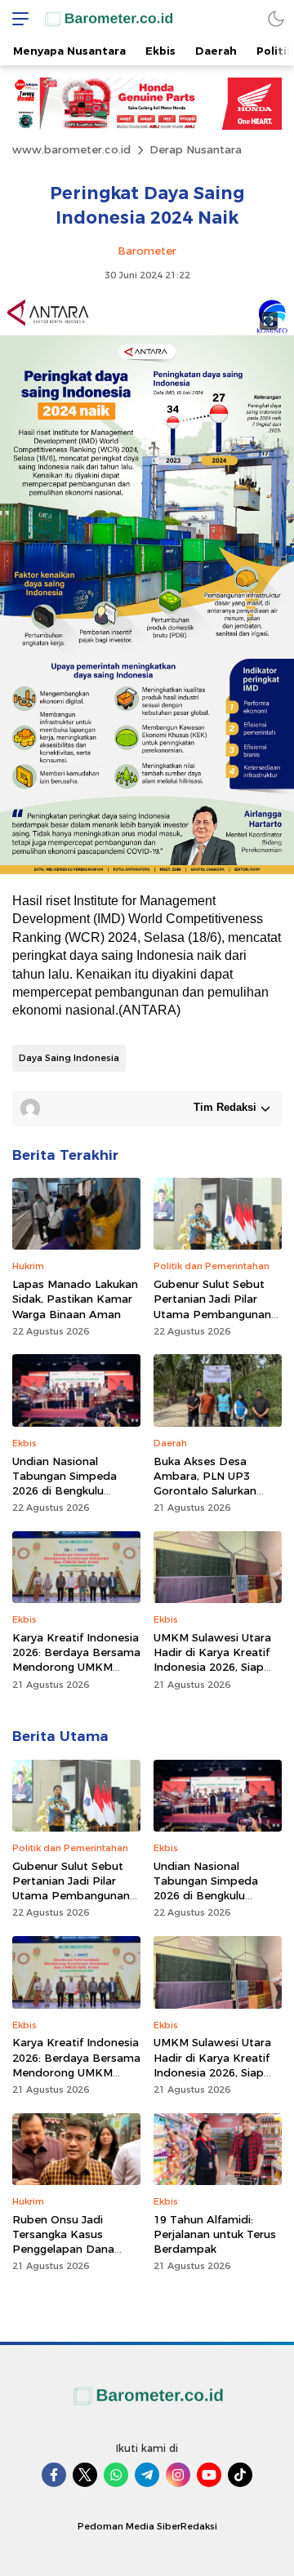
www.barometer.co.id (71, 149)
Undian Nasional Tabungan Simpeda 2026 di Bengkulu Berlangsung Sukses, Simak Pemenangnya (68, 1491)
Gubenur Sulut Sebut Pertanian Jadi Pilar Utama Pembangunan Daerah (212, 1306)
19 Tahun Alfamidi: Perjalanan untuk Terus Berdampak (215, 2234)
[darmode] (276, 18)
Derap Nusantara (196, 149)
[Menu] (16, 18)
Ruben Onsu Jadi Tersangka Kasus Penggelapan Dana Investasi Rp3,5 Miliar (69, 2242)
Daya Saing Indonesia (69, 1058)
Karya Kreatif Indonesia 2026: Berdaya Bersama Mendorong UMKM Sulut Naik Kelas (76, 1660)
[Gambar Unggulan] (147, 870)
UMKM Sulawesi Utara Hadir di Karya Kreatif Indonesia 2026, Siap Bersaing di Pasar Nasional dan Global (212, 1667)
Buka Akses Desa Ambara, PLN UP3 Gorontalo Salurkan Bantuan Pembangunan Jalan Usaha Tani (217, 1491)
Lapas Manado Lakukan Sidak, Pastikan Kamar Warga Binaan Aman (75, 1299)
